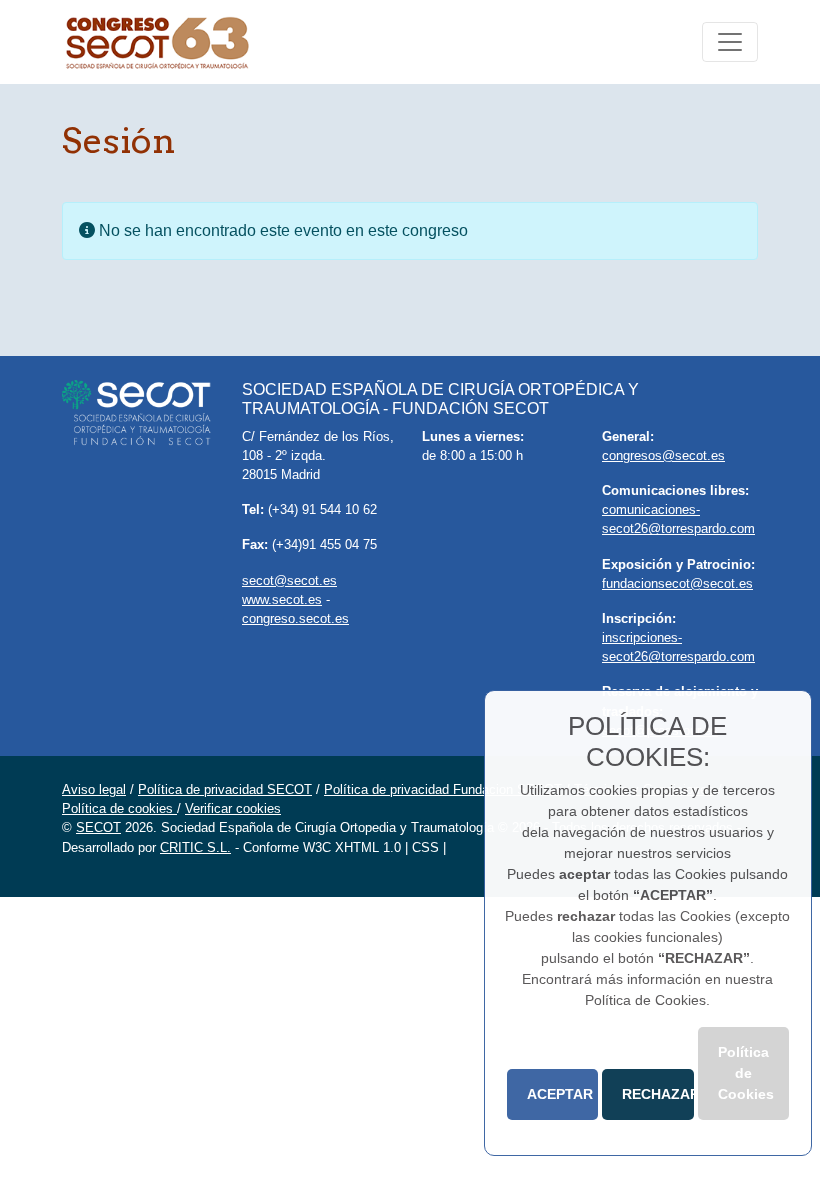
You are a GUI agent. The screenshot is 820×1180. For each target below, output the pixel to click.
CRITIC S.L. (195, 847)
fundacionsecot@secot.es (677, 583)
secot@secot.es (289, 580)
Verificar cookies (233, 808)
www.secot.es (282, 599)
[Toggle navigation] (730, 42)
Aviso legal (94, 789)
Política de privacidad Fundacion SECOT (443, 789)
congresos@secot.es (663, 455)
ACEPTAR (560, 1094)
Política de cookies (119, 808)
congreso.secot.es (295, 618)
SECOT (98, 827)
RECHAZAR (658, 1094)
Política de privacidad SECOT (225, 789)
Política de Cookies (746, 1073)
